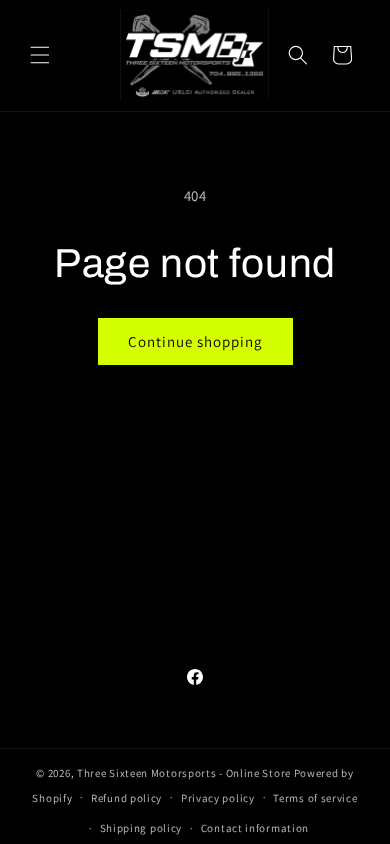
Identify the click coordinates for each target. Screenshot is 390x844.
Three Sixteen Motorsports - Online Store (184, 773)
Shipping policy (141, 828)
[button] (40, 55)
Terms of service (315, 798)
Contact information (255, 828)
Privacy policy (218, 798)
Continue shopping (195, 341)
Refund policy (126, 798)
